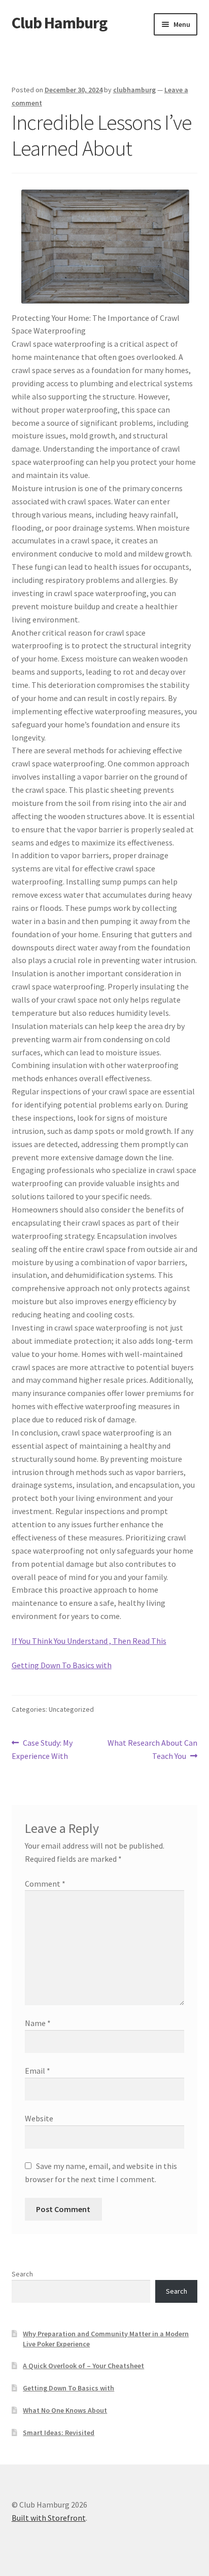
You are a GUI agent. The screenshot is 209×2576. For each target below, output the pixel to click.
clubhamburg (134, 90)
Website (39, 2118)
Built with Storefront (49, 2518)
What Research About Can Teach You (152, 1749)
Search (22, 2274)
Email (38, 2071)
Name (38, 2023)
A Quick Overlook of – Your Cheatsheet (83, 2366)
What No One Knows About (65, 2410)
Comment (45, 1884)
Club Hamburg (59, 23)
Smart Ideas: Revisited (59, 2433)
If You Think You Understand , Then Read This (89, 1641)
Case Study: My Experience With (42, 1749)
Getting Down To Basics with (62, 1665)
